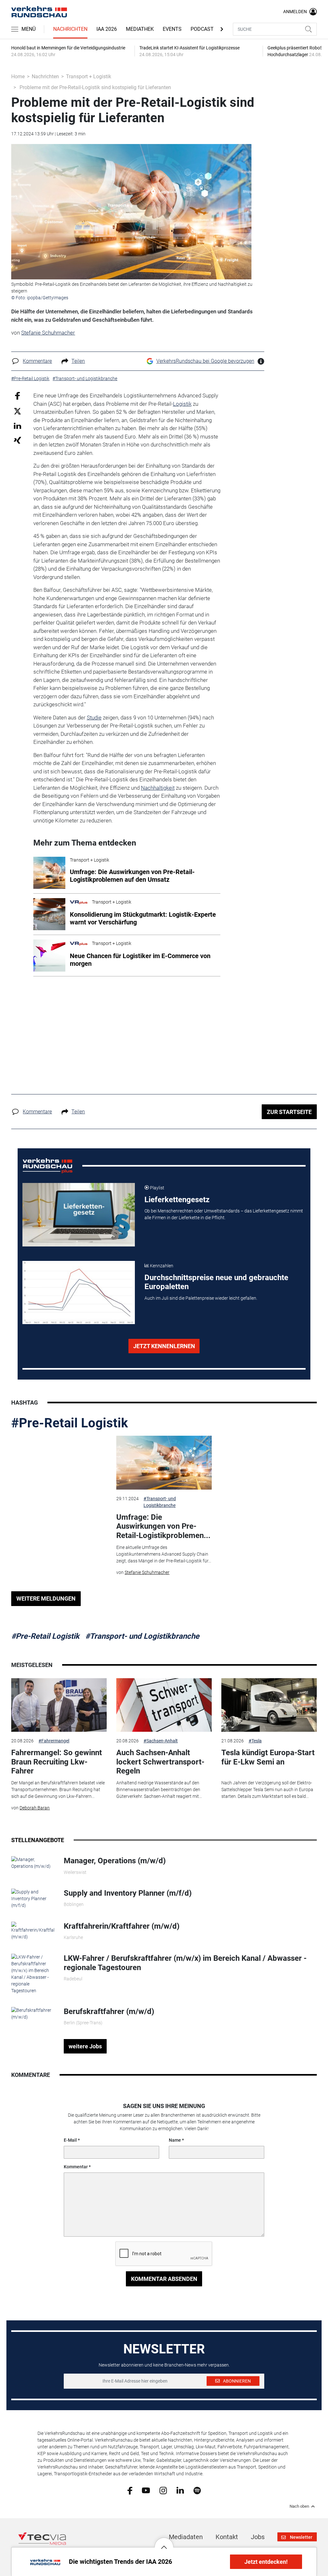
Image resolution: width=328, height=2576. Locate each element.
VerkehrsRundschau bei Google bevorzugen (205, 361)
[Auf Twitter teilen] (17, 411)
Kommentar (76, 2167)
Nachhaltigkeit (158, 788)
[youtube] (146, 2490)
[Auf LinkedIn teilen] (17, 425)
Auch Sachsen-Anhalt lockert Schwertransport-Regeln (160, 1762)
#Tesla (255, 1741)
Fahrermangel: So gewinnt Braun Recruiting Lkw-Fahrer (57, 1762)
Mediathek (140, 29)
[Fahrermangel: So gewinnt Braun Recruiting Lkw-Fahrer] (59, 1705)
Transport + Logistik (89, 77)
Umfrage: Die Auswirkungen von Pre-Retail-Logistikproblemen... (163, 1526)
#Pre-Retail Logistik (70, 1423)
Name (175, 2140)
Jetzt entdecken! (266, 2562)
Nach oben (299, 2506)
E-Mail (70, 2140)
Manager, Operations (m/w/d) (115, 1861)
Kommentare (37, 361)
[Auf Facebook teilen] (17, 396)
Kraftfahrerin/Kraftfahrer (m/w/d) (122, 1926)
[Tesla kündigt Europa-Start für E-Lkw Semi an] (269, 1705)
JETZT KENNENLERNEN (164, 1346)
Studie (94, 718)
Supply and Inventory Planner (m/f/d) (128, 1893)
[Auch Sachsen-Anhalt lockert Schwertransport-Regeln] (164, 1705)
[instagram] (163, 2490)
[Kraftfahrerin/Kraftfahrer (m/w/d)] (33, 1930)
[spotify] (197, 2490)
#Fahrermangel (54, 1741)
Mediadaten (186, 2537)
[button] (164, 2542)
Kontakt (227, 2537)
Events (172, 29)
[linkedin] (180, 2490)
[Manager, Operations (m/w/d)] (33, 1863)
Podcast (202, 29)
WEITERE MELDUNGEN (46, 1598)
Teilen (78, 361)
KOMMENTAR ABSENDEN (164, 2279)
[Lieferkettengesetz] (79, 1215)
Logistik (182, 404)
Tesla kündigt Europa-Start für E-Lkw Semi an (268, 1757)
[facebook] (130, 2490)
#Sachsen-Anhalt (161, 1741)
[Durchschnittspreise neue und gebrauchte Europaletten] (79, 1293)
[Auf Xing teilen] (17, 440)
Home (18, 77)
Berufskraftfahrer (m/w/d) (109, 2011)
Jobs (258, 2537)
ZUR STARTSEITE (289, 1112)
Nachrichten (70, 29)
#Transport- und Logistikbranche (160, 1502)
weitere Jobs (85, 2046)
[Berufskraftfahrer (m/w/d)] (33, 2013)
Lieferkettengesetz (177, 1200)
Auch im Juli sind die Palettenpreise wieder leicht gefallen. (201, 1298)
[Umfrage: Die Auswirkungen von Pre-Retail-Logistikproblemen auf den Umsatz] (164, 1463)
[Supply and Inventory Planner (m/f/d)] (33, 1898)
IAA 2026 (107, 29)
